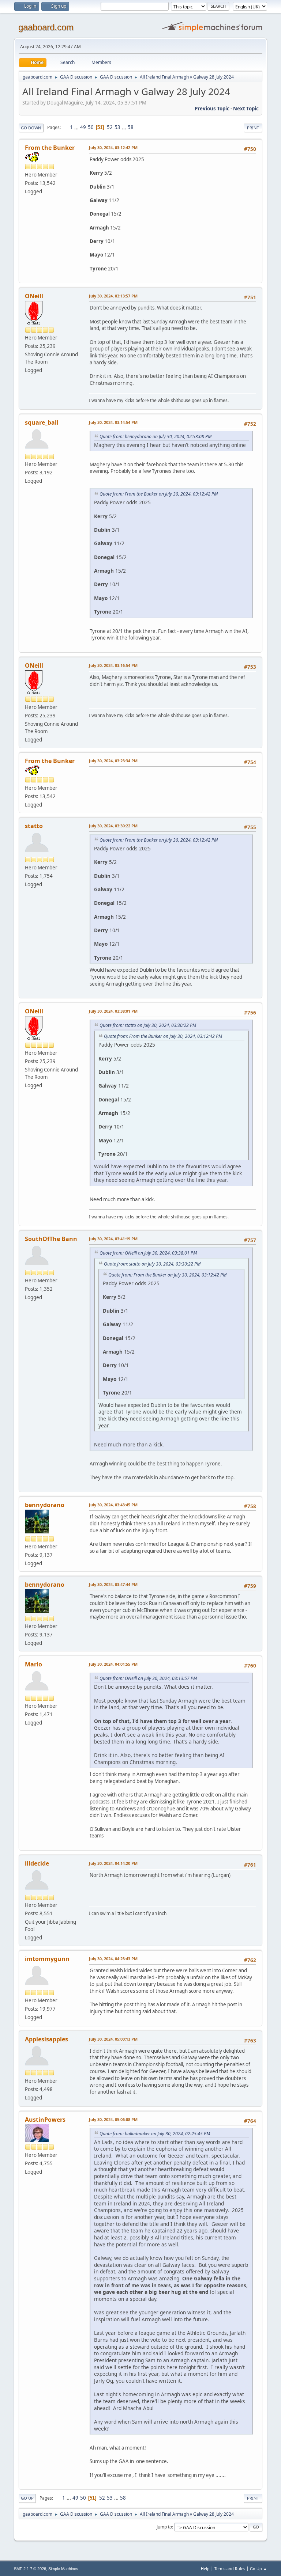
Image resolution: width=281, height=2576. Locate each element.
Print (253, 128)
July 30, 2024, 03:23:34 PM (113, 761)
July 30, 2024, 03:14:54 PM (113, 422)
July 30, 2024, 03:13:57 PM (113, 296)
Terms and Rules (230, 2569)
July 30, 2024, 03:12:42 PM (113, 147)
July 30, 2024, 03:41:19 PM (113, 1239)
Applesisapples (46, 2039)
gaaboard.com (46, 27)
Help (205, 2569)
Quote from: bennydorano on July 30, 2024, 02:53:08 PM (156, 437)
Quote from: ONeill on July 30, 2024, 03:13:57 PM (148, 1678)
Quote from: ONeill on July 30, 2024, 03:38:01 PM (148, 1253)
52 (110, 127)
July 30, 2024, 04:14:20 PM (113, 1863)
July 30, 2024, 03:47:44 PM (113, 1584)
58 (131, 127)
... (77, 127)
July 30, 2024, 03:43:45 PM (113, 1505)
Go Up (27, 2498)
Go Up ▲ (258, 2569)
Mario (33, 1664)
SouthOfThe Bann (51, 1239)
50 (91, 127)
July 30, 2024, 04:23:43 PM (113, 1959)
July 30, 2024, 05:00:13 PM (113, 2039)
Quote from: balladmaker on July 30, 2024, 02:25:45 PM (155, 2134)
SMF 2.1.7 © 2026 (30, 2569)
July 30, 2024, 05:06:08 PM (113, 2119)
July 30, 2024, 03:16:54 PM (113, 665)
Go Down (31, 128)
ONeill (34, 296)
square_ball (42, 422)
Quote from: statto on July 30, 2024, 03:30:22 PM (148, 1025)
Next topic (246, 109)
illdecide (37, 1863)
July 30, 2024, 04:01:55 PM (113, 1664)
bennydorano (45, 1505)
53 (117, 127)
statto (34, 826)
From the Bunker (50, 148)
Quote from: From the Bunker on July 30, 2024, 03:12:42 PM (159, 494)
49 (83, 127)
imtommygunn (47, 1959)
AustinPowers (45, 2120)
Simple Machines (63, 2569)
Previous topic (212, 109)
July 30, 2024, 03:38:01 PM (113, 1011)
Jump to (164, 2527)
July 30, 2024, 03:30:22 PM (113, 826)
